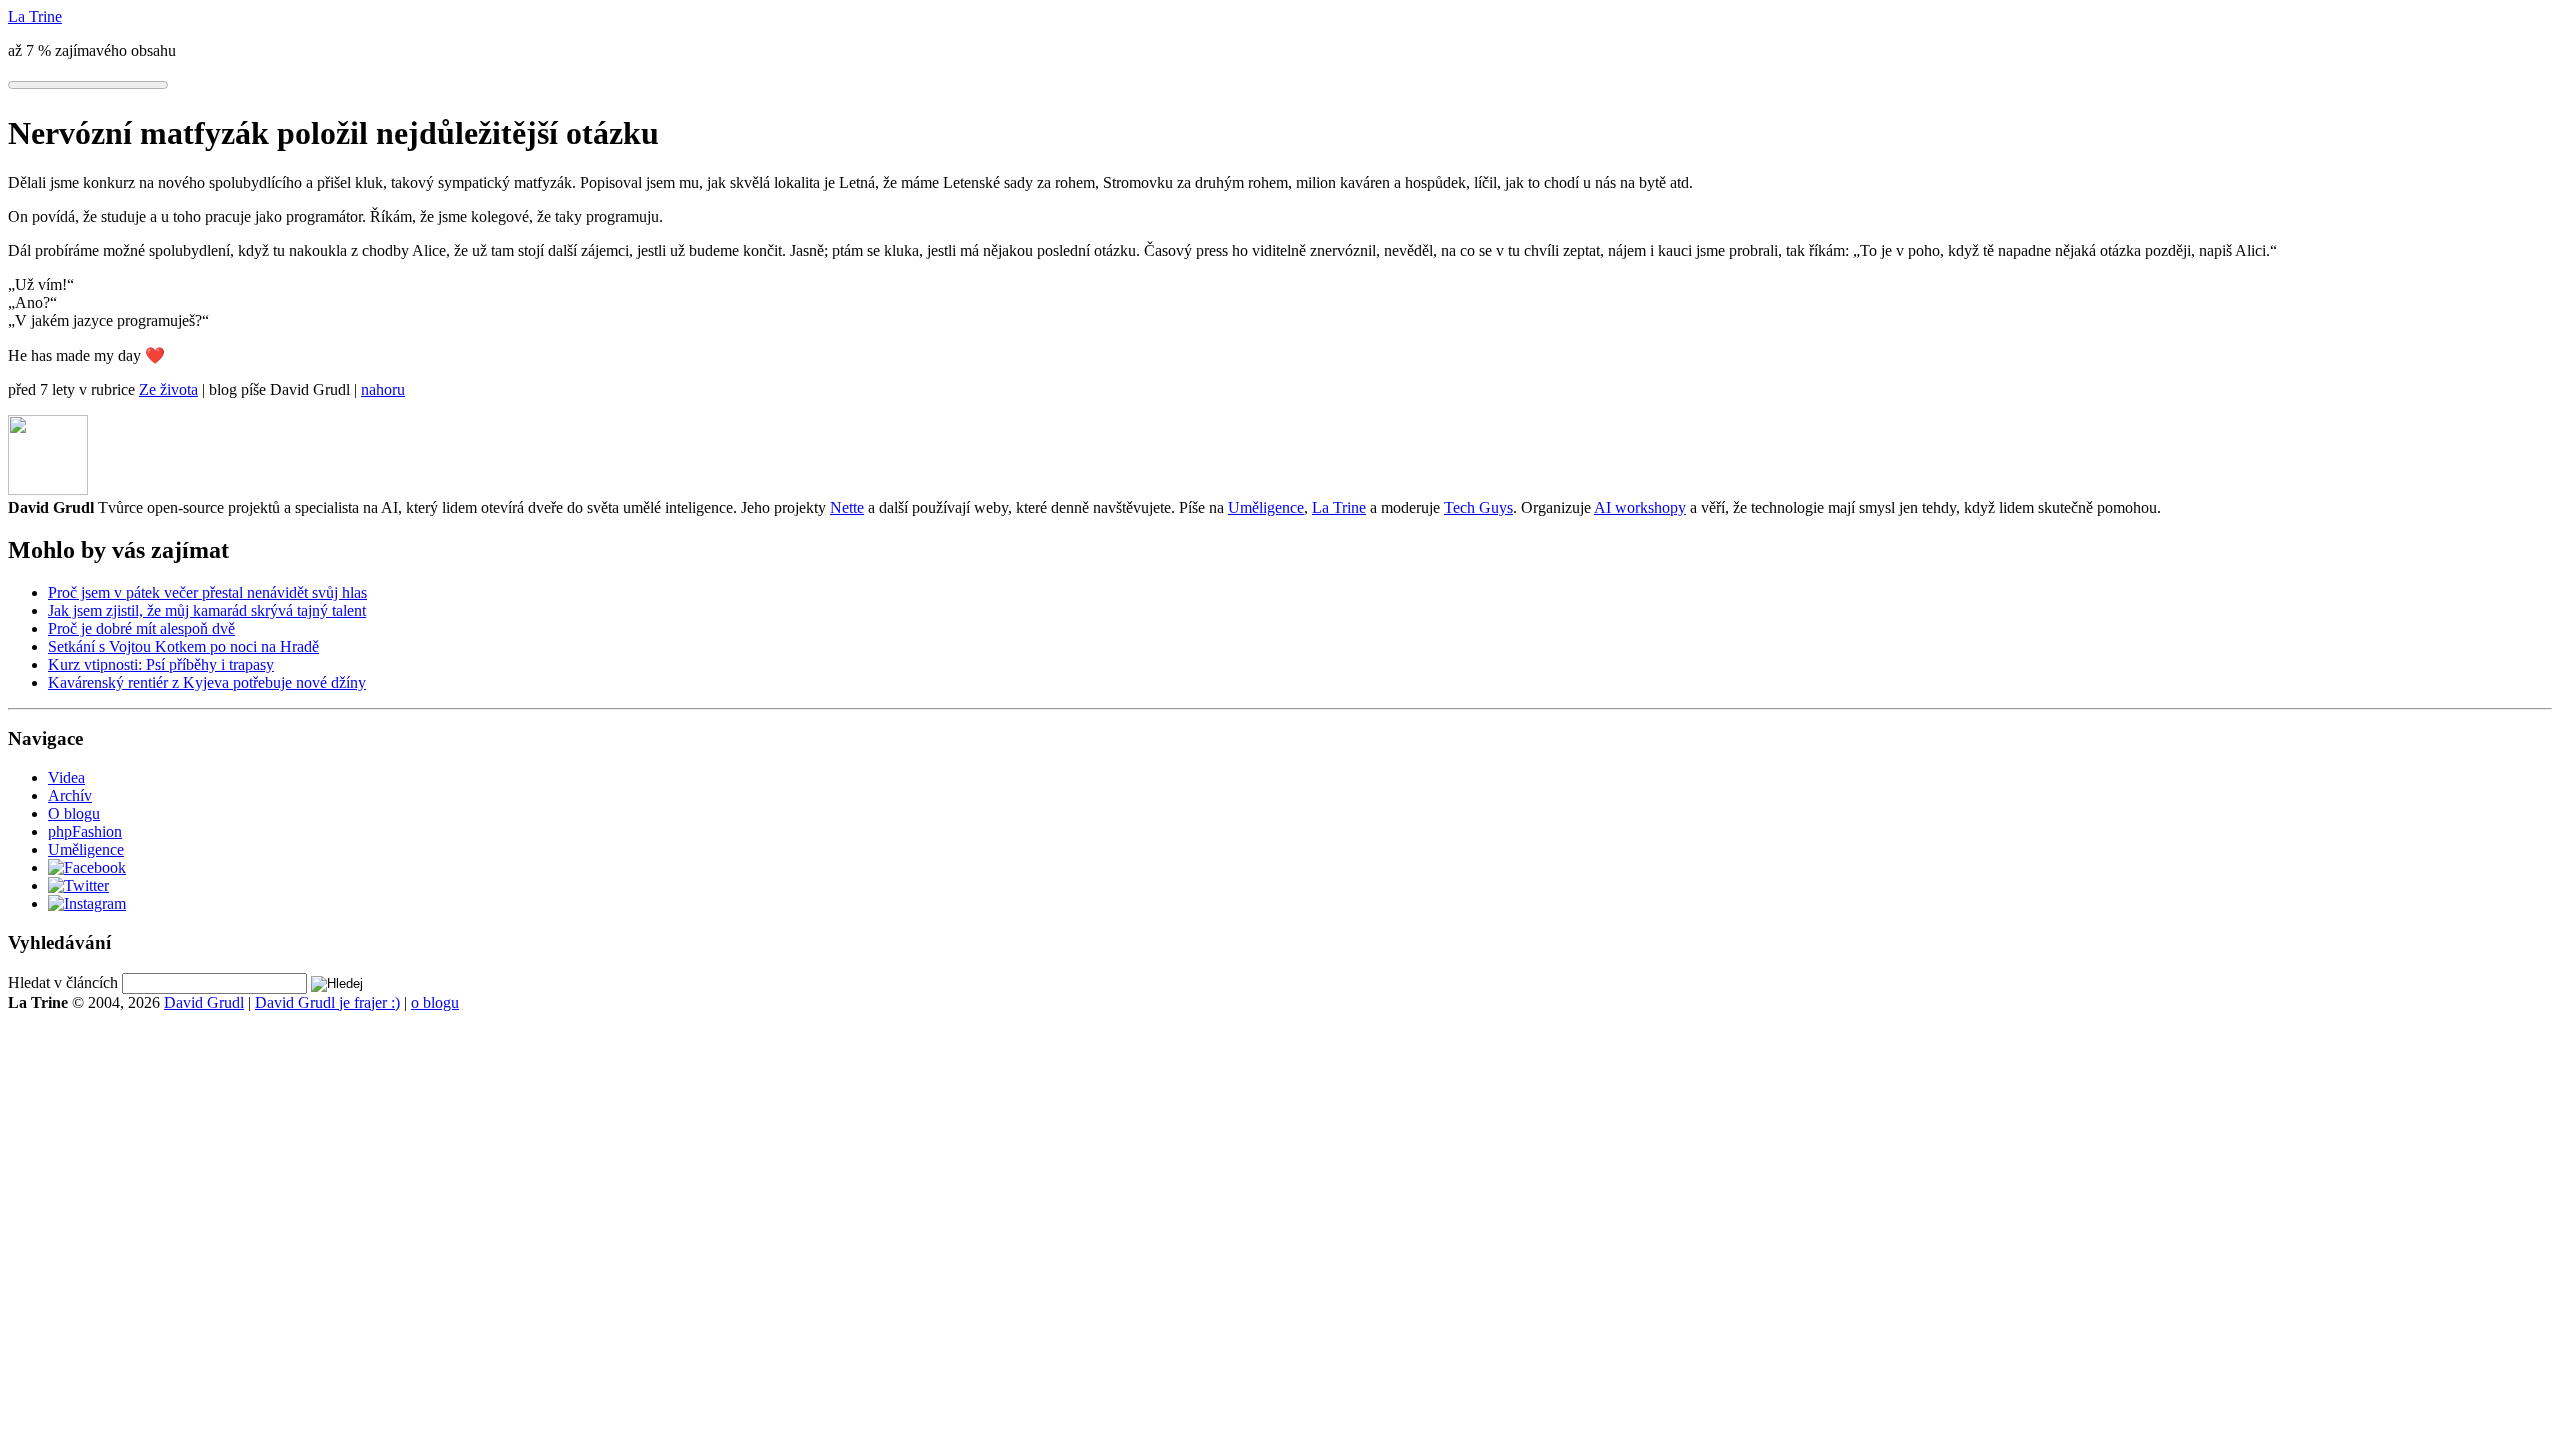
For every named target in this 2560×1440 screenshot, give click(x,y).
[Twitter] (78, 885)
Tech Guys (1478, 507)
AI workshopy (1640, 507)
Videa (66, 777)
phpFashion (85, 831)
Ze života (168, 389)
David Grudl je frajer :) (327, 1002)
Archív (70, 795)
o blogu (435, 1002)
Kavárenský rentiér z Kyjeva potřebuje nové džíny (207, 682)
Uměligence (1266, 507)
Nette (847, 507)
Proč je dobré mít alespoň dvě (141, 628)
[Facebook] (87, 867)
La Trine (1339, 507)
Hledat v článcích (63, 982)
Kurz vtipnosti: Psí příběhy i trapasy (161, 664)
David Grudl (204, 1002)
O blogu (74, 813)
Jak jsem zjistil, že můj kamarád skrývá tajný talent (207, 610)
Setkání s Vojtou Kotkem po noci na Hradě (183, 646)
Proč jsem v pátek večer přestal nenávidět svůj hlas (207, 592)
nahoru (383, 389)
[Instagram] (87, 903)
